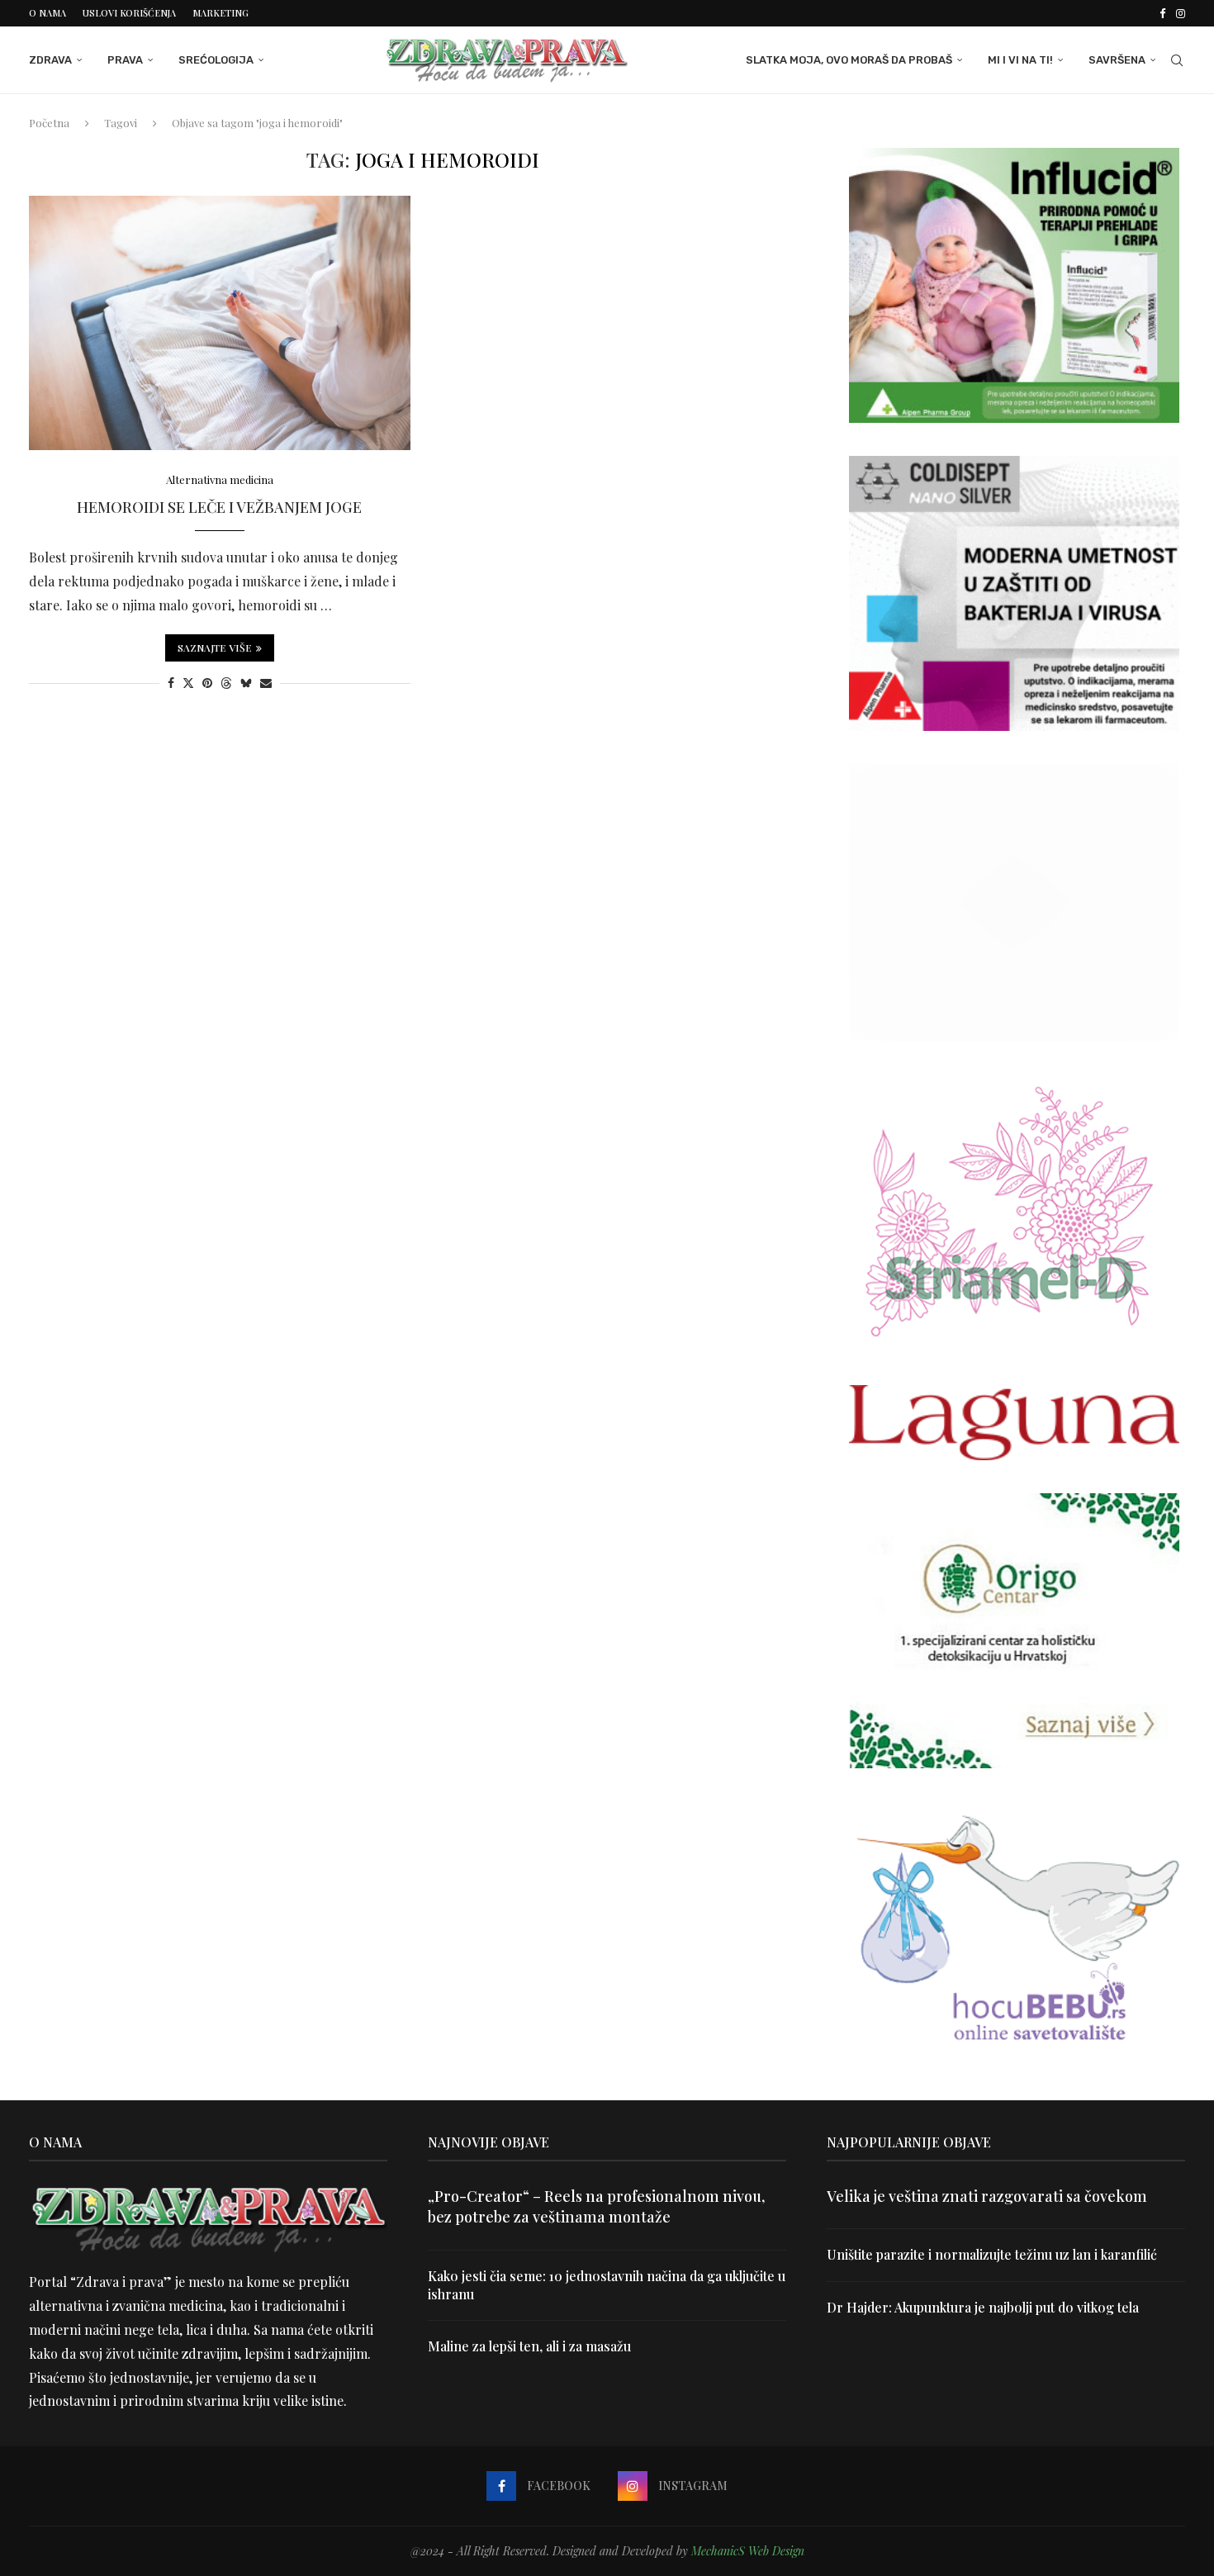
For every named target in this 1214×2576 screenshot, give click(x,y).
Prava (125, 60)
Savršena (1117, 60)
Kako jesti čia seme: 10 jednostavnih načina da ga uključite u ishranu (607, 2285)
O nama (47, 13)
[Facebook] (1162, 13)
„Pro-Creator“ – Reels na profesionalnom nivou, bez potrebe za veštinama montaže (596, 2206)
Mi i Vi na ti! (1020, 60)
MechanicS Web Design (748, 2551)
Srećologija (216, 60)
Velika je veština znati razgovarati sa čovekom (987, 2196)
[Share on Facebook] (171, 683)
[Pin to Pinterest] (207, 683)
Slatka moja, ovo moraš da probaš (849, 60)
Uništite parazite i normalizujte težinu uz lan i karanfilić (992, 2254)
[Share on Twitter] (188, 683)
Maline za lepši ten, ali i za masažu (529, 2346)
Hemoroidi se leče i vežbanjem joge (219, 507)
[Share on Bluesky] (246, 683)
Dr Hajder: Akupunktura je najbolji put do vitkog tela (983, 2307)
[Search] (1177, 60)
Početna (49, 123)
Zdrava (50, 60)
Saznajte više (215, 648)
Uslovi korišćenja (129, 13)
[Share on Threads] (226, 683)
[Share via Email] (266, 683)
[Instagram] (1181, 13)
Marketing (221, 13)
